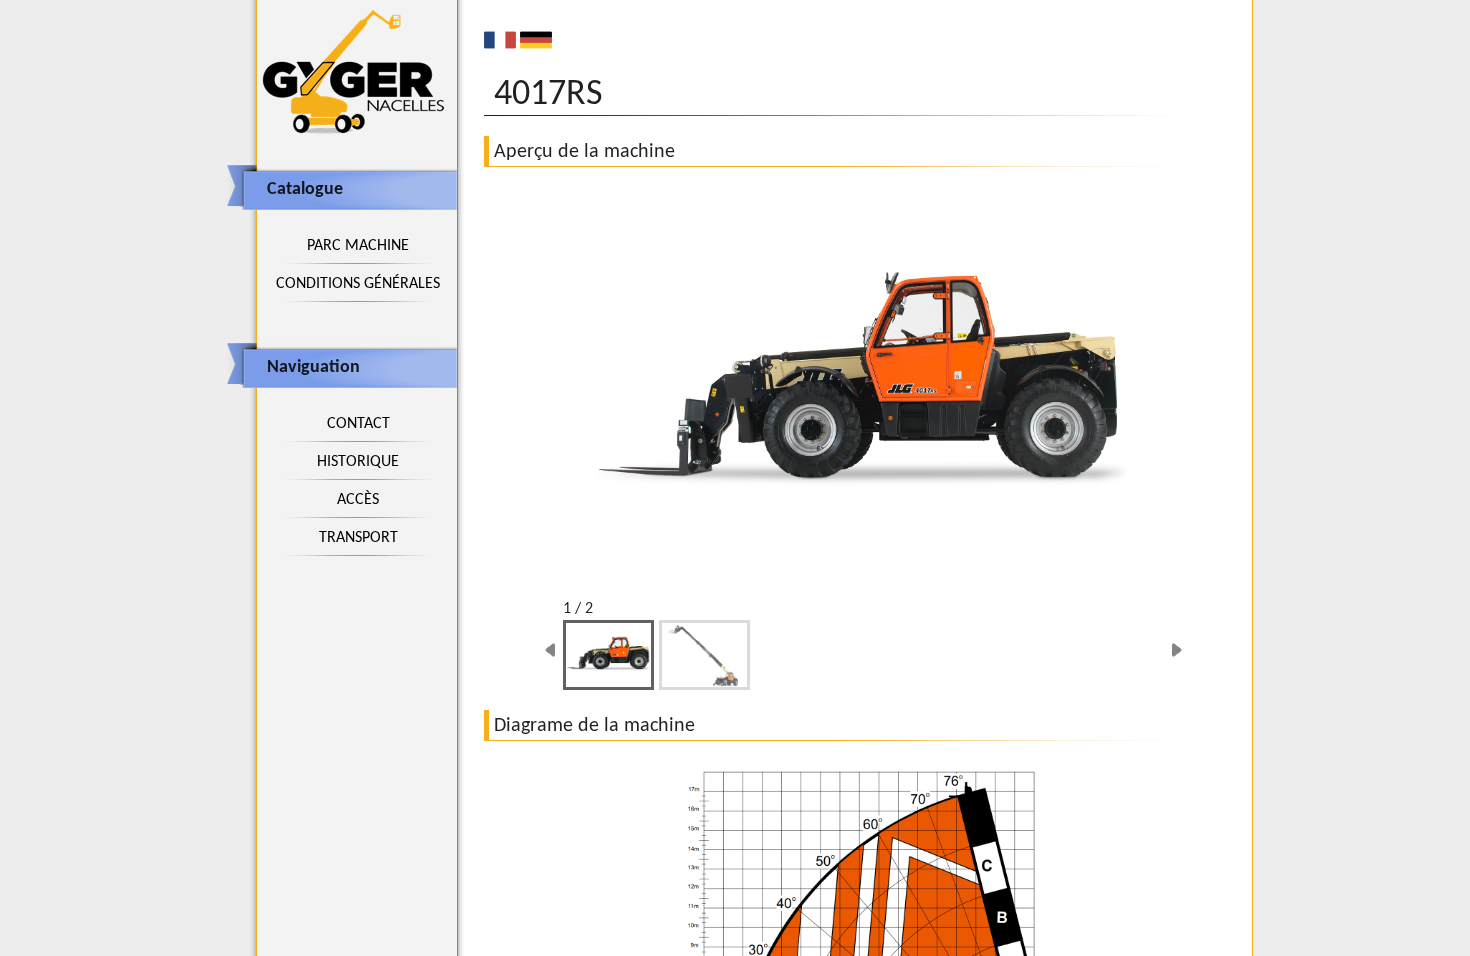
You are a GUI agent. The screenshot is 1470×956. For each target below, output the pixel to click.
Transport (358, 538)
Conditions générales (358, 284)
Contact (358, 424)
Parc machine (358, 246)
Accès (358, 500)
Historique (358, 462)
